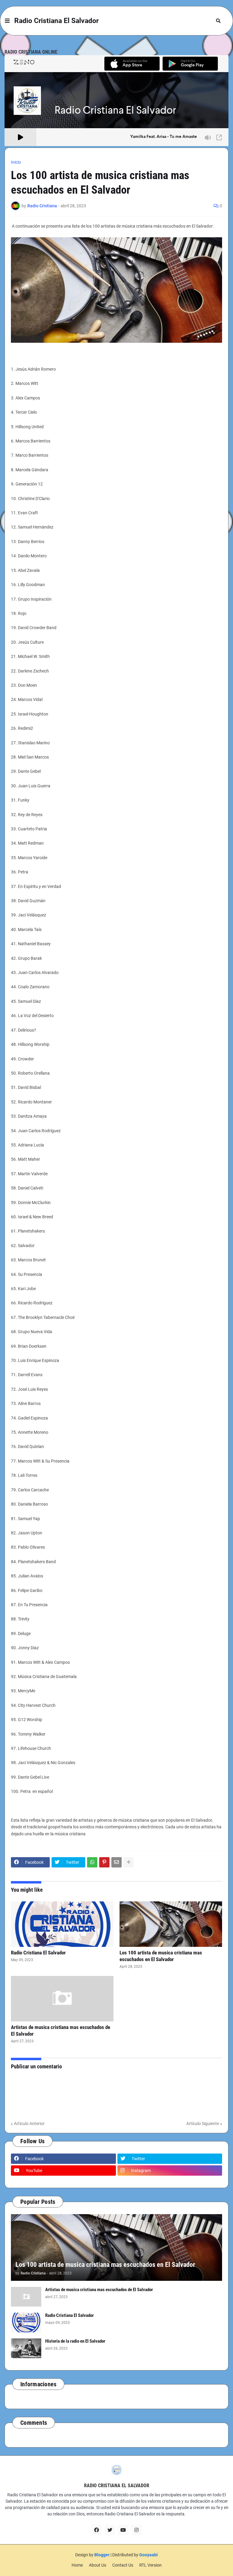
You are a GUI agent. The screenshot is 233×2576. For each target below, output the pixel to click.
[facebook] (96, 2530)
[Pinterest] (104, 1862)
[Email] (116, 1862)
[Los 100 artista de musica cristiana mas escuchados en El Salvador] (171, 1924)
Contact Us (123, 2565)
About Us (98, 2565)
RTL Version (150, 2565)
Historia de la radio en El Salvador (75, 2341)
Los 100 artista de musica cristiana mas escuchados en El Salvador (161, 1956)
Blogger (102, 2555)
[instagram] (137, 2530)
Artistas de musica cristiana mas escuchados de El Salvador (61, 2030)
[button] (7, 21)
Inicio (16, 162)
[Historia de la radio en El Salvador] (26, 2348)
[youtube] (123, 2530)
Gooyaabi (149, 2555)
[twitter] (110, 2530)
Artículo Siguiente (203, 2124)
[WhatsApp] (92, 1862)
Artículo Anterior (29, 2124)
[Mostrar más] (129, 1862)
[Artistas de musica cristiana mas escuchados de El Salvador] (62, 1999)
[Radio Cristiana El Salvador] (62, 1924)
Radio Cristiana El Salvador (56, 21)
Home (77, 2565)
